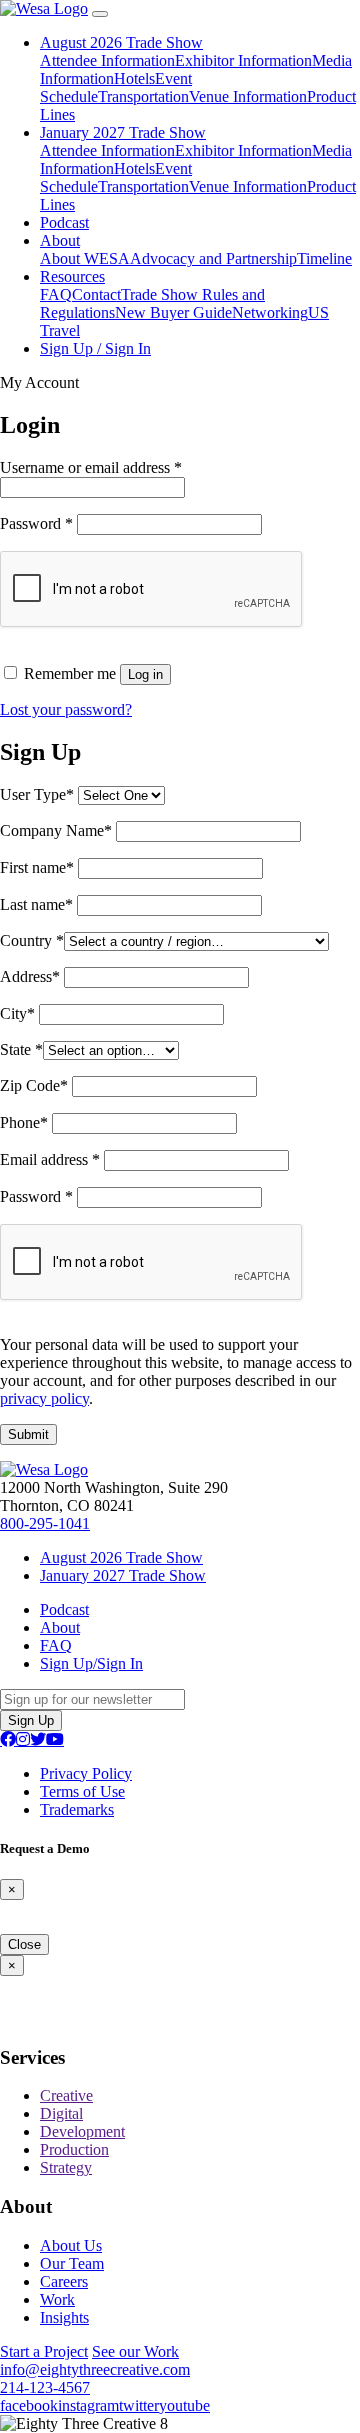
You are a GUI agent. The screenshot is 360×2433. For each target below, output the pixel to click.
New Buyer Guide (173, 312)
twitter (139, 2405)
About (60, 240)
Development (82, 2131)
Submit (28, 1434)
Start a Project (44, 2351)
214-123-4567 (45, 2387)
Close (24, 1944)
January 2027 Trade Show (123, 132)
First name (37, 867)
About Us (71, 2245)
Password (36, 523)
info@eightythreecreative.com (95, 2369)
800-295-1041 (45, 1523)
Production (74, 2149)
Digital (61, 2113)
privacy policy (44, 1398)
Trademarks (77, 1809)
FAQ (56, 294)
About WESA (85, 258)
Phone (24, 1122)
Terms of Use (82, 1791)
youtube (184, 2405)
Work (57, 2299)
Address (30, 976)
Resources (72, 276)
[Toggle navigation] (100, 14)
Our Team (72, 2263)
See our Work (135, 2351)
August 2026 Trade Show (121, 42)
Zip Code (34, 1085)
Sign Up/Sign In (91, 1663)
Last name (36, 904)
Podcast (64, 222)
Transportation (143, 96)
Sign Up (31, 1720)
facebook (29, 2405)
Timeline (324, 258)
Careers (64, 2281)
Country (32, 940)
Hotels (134, 78)
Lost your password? (66, 709)
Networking (270, 312)
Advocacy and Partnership (213, 258)
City (17, 1013)
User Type (37, 794)
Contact (96, 294)
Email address (50, 1159)
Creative (66, 2095)
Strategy (66, 2167)
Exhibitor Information (243, 60)
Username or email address (91, 467)
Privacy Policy (86, 1773)
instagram (88, 2405)
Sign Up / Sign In (95, 348)
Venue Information (248, 96)
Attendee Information (107, 60)
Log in (145, 674)
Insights (64, 2317)
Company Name (56, 830)
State (21, 1049)
